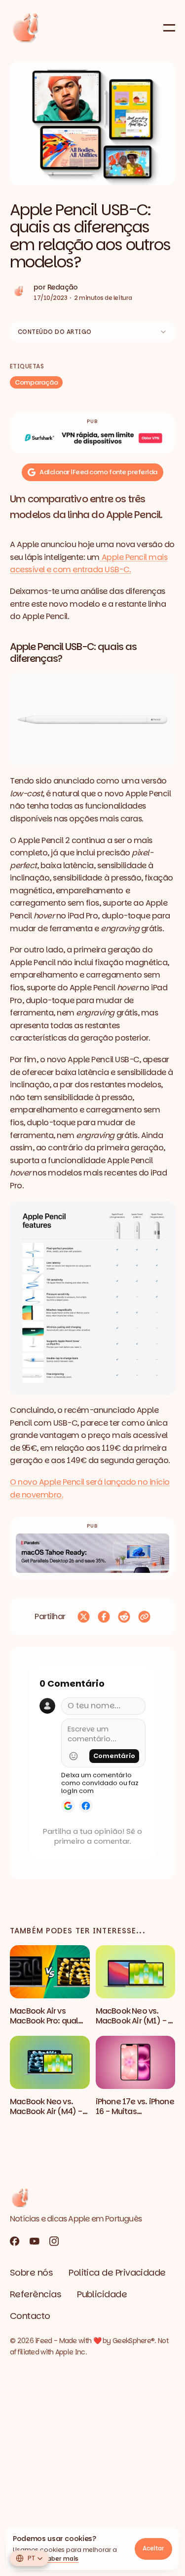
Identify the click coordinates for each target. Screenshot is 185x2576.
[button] (92, 123)
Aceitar (153, 2548)
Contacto (30, 2316)
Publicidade (102, 2294)
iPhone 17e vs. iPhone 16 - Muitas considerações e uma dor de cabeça (135, 2116)
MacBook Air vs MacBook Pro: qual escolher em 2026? (45, 2021)
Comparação (36, 382)
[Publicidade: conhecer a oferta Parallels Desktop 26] (92, 1553)
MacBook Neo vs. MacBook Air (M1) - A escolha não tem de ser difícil (134, 2026)
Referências (36, 2294)
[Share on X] (84, 1617)
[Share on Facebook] (104, 1617)
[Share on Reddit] (124, 1617)
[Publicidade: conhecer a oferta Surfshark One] (92, 438)
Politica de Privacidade (117, 2272)
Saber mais (62, 2559)
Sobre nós (31, 2272)
